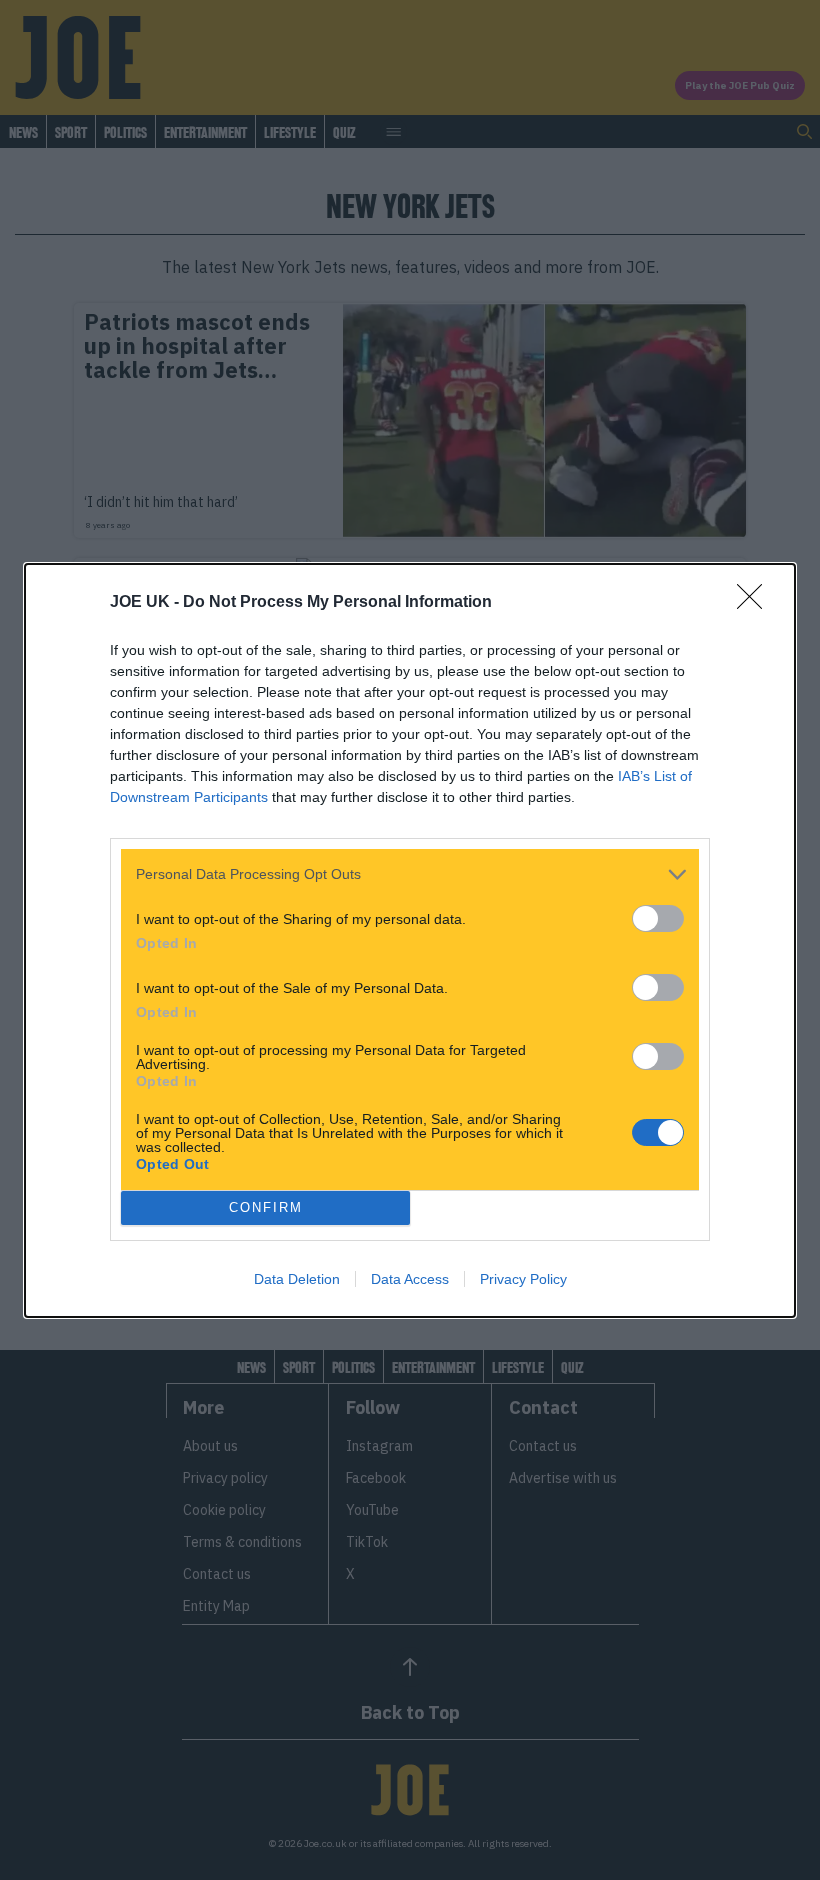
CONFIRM (266, 1207)
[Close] (756, 603)
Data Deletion (297, 1279)
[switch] (658, 918)
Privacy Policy (523, 1279)
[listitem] (410, 874)
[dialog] (410, 940)
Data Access (410, 1279)
